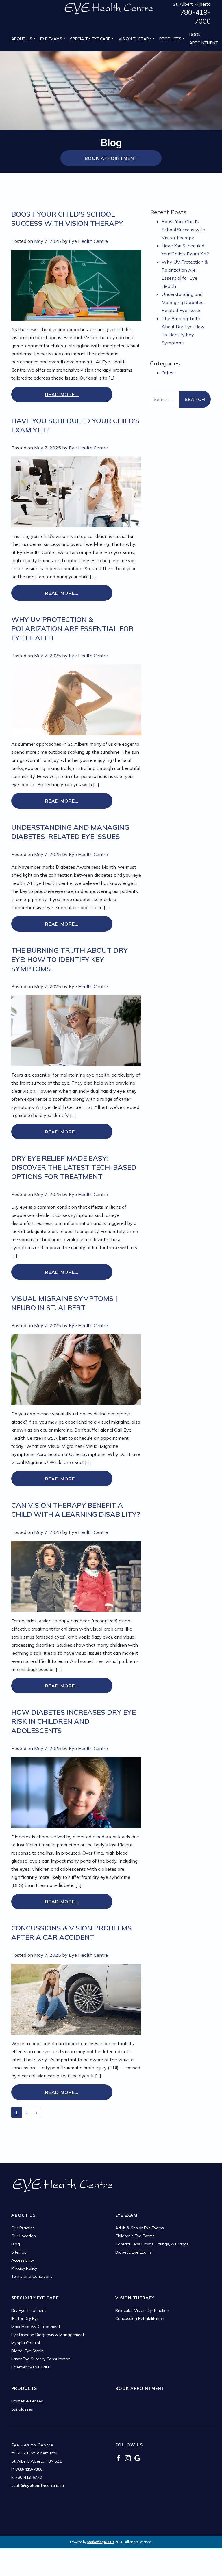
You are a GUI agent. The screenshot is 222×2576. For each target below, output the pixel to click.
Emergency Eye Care (30, 2367)
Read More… (62, 394)
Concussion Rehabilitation (140, 2318)
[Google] (137, 2458)
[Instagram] (128, 2458)
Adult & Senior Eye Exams (140, 2228)
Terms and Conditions (32, 2276)
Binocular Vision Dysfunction (142, 2310)
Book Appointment (204, 39)
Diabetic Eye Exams (134, 2252)
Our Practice (23, 2228)
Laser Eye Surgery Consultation (41, 2359)
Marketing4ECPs (101, 2542)
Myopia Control (26, 2343)
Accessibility (23, 2260)
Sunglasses (22, 2409)
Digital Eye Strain (27, 2351)
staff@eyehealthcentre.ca (38, 2485)
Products (170, 39)
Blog (16, 2244)
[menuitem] (23, 39)
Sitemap (19, 2252)
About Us (22, 39)
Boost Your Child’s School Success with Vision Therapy (183, 230)
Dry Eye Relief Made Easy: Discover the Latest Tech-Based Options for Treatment (74, 1167)
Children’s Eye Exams (135, 2236)
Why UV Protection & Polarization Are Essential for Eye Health (72, 628)
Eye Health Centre (88, 241)
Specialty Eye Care (90, 39)
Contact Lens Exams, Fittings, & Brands (152, 2244)
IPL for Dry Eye (25, 2318)
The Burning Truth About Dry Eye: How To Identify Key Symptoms (70, 959)
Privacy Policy (24, 2268)
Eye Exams (51, 39)
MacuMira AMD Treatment (36, 2327)
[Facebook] (118, 2458)
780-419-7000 (195, 17)
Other (168, 373)
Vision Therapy (135, 39)
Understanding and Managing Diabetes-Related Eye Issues (184, 302)
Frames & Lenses (27, 2401)
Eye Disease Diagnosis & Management (48, 2335)
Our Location (24, 2236)
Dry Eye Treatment (29, 2310)
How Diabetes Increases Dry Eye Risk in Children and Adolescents (74, 1721)
